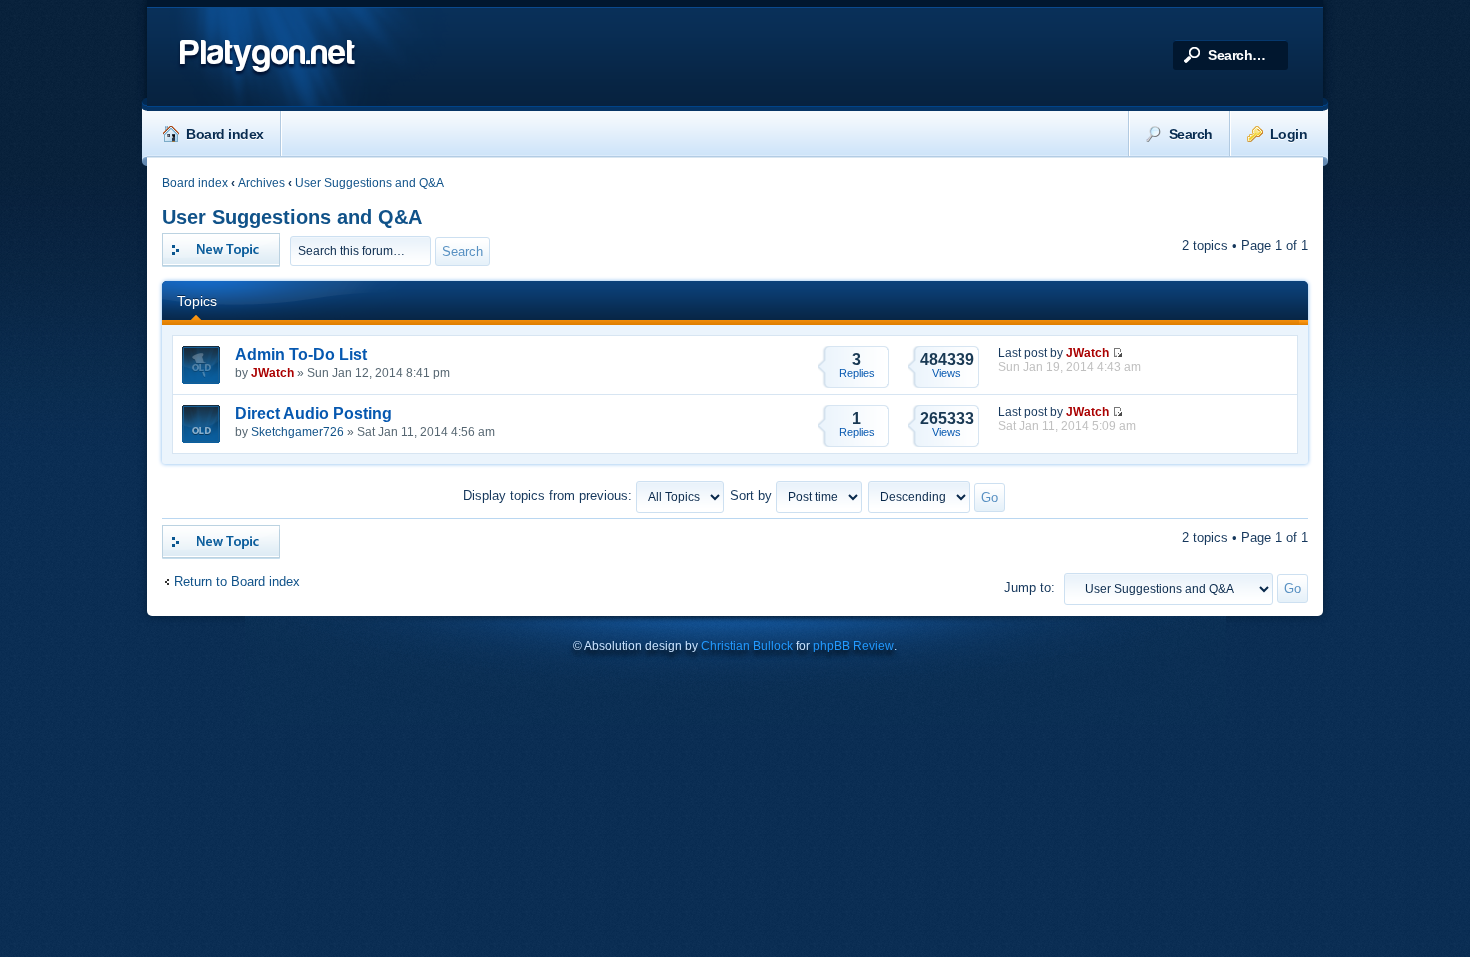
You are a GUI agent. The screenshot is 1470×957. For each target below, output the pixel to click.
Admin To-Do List (301, 354)
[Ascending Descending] (937, 495)
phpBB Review (853, 646)
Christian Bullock (747, 646)
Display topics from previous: (549, 495)
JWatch (272, 373)
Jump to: (1029, 587)
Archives (261, 183)
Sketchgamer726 (297, 432)
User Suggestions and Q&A (369, 183)
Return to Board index (237, 581)
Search (1191, 134)
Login (1289, 134)
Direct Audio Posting (313, 413)
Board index (225, 134)
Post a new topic (210, 240)
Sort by (753, 495)
